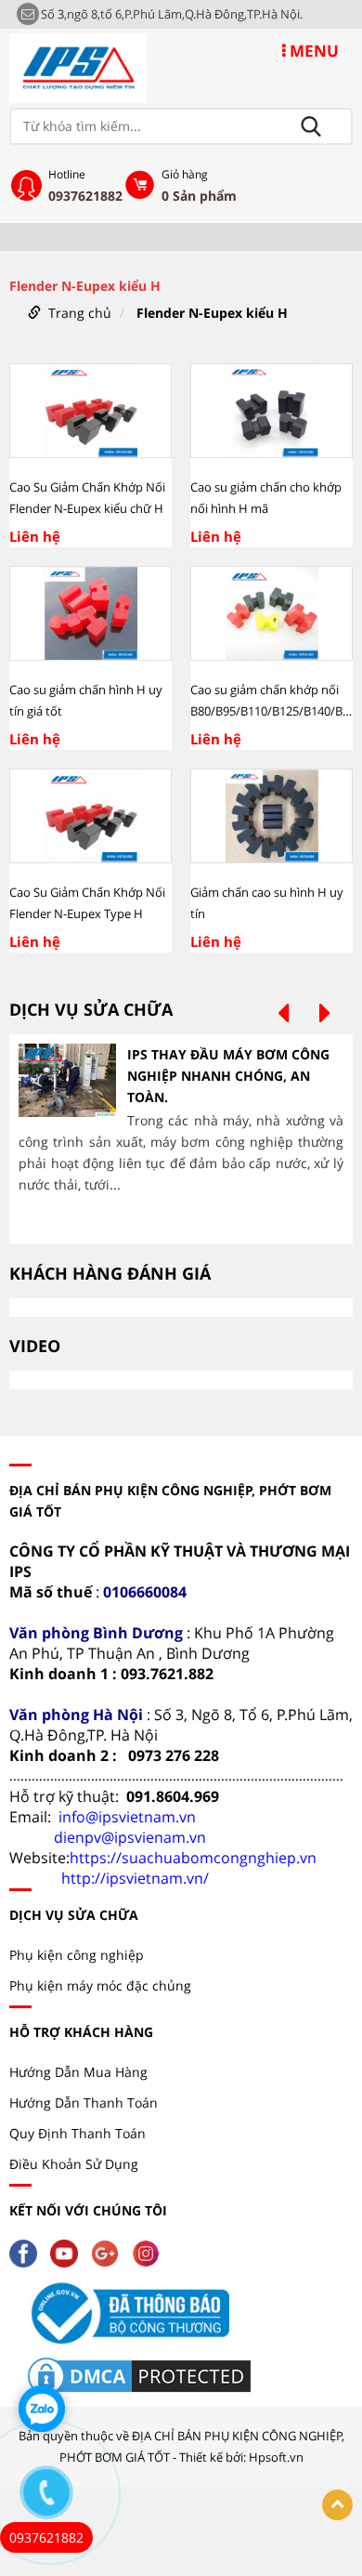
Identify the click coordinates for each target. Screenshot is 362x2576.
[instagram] (150, 2252)
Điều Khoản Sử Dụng (74, 2164)
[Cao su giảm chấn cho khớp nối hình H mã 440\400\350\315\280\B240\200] (271, 411)
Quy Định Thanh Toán (78, 2133)
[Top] (337, 2505)
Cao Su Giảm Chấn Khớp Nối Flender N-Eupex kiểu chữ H (87, 498)
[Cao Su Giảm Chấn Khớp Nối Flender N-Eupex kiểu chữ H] (90, 411)
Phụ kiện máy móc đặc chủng (100, 1985)
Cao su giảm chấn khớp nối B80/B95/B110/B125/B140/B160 (271, 700)
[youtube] (69, 2252)
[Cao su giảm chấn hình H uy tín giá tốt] (90, 613)
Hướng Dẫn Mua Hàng (78, 2072)
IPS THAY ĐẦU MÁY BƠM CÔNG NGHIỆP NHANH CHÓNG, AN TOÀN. (228, 1076)
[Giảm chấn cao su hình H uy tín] (271, 816)
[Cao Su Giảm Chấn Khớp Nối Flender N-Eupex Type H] (90, 816)
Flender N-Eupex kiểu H (212, 313)
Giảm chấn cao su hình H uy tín (267, 903)
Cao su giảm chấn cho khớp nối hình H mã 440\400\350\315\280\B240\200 (271, 499)
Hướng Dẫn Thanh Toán (84, 2103)
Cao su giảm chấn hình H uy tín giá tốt (86, 700)
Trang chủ (80, 313)
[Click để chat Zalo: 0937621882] (42, 2409)
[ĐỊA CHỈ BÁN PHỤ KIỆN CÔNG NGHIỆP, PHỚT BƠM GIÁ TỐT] (78, 66)
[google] (110, 2252)
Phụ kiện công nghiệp (77, 1955)
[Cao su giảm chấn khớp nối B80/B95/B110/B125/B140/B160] (271, 613)
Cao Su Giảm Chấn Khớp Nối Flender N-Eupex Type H (87, 903)
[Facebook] (28, 2252)
